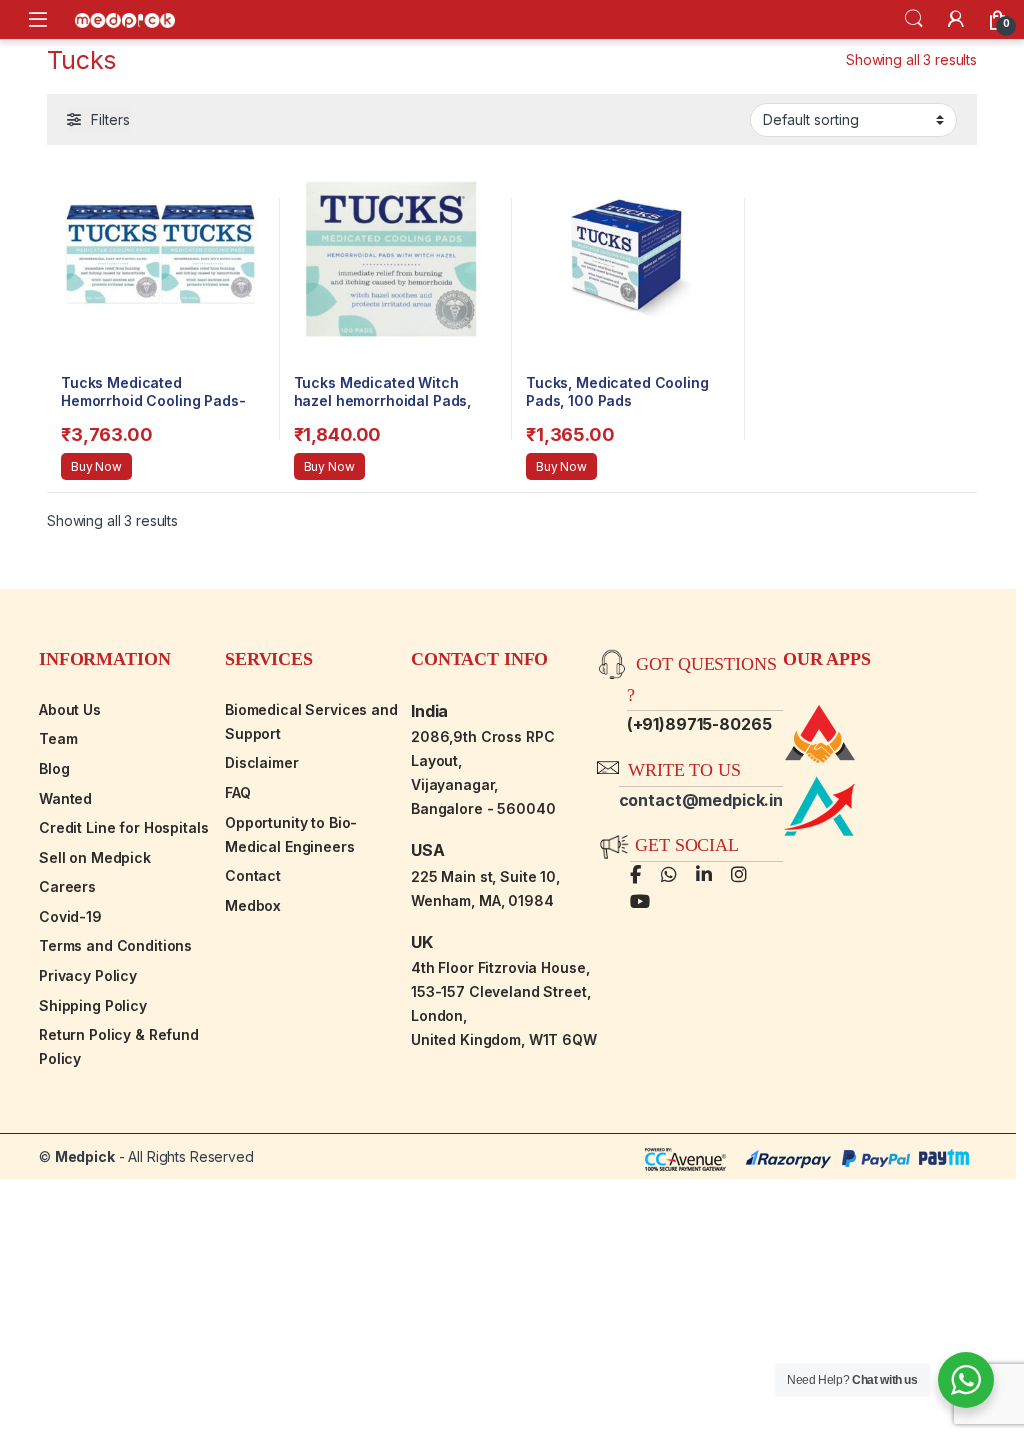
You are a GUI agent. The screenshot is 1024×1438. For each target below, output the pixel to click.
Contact (253, 875)
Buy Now (96, 466)
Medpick (85, 1156)
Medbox (253, 905)
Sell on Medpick (95, 857)
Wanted (65, 798)
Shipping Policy (93, 1005)
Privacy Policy (88, 975)
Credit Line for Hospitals (124, 827)
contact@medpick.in (701, 800)
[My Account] (956, 19)
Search (914, 19)
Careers (67, 886)
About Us (70, 709)
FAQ (238, 792)
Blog (54, 768)
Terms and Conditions (115, 945)
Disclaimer (262, 762)
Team (58, 738)
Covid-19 (70, 916)
